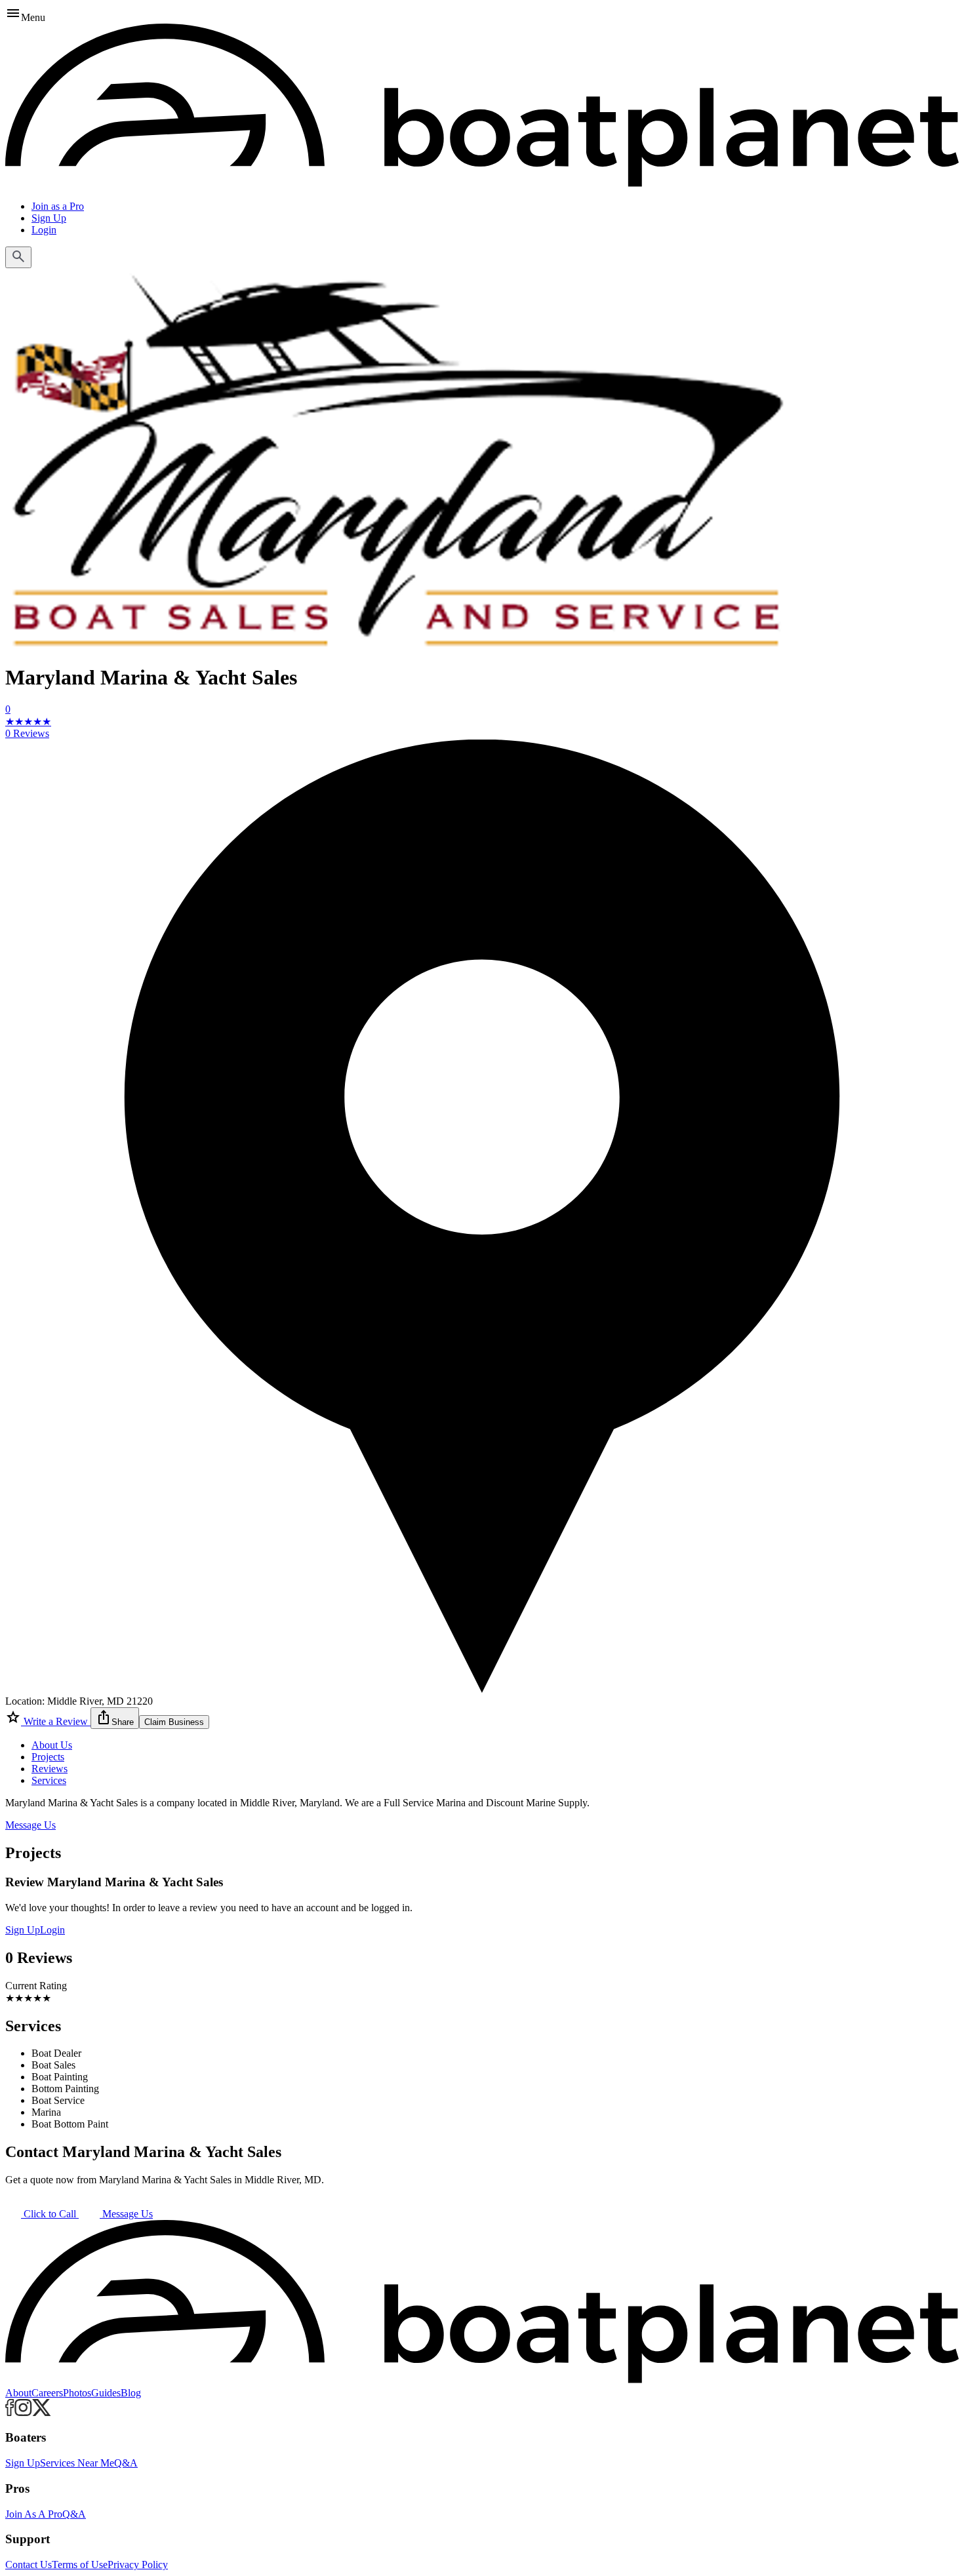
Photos (77, 2393)
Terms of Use (80, 2565)
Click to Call (50, 2214)
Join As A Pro (34, 2514)
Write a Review (56, 1721)
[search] (18, 257)
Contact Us (29, 2565)
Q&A (126, 2463)
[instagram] (23, 2412)
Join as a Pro (58, 206)
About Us (52, 1745)
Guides (106, 2393)
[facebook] (10, 2412)
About (18, 2393)
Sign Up (49, 218)
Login (44, 230)
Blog (131, 2393)
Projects (48, 1757)
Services (49, 1780)
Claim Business (174, 1722)
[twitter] (42, 2412)
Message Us (30, 1825)
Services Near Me (77, 2463)
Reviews (50, 1769)
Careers (47, 2393)
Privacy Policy (138, 2565)
